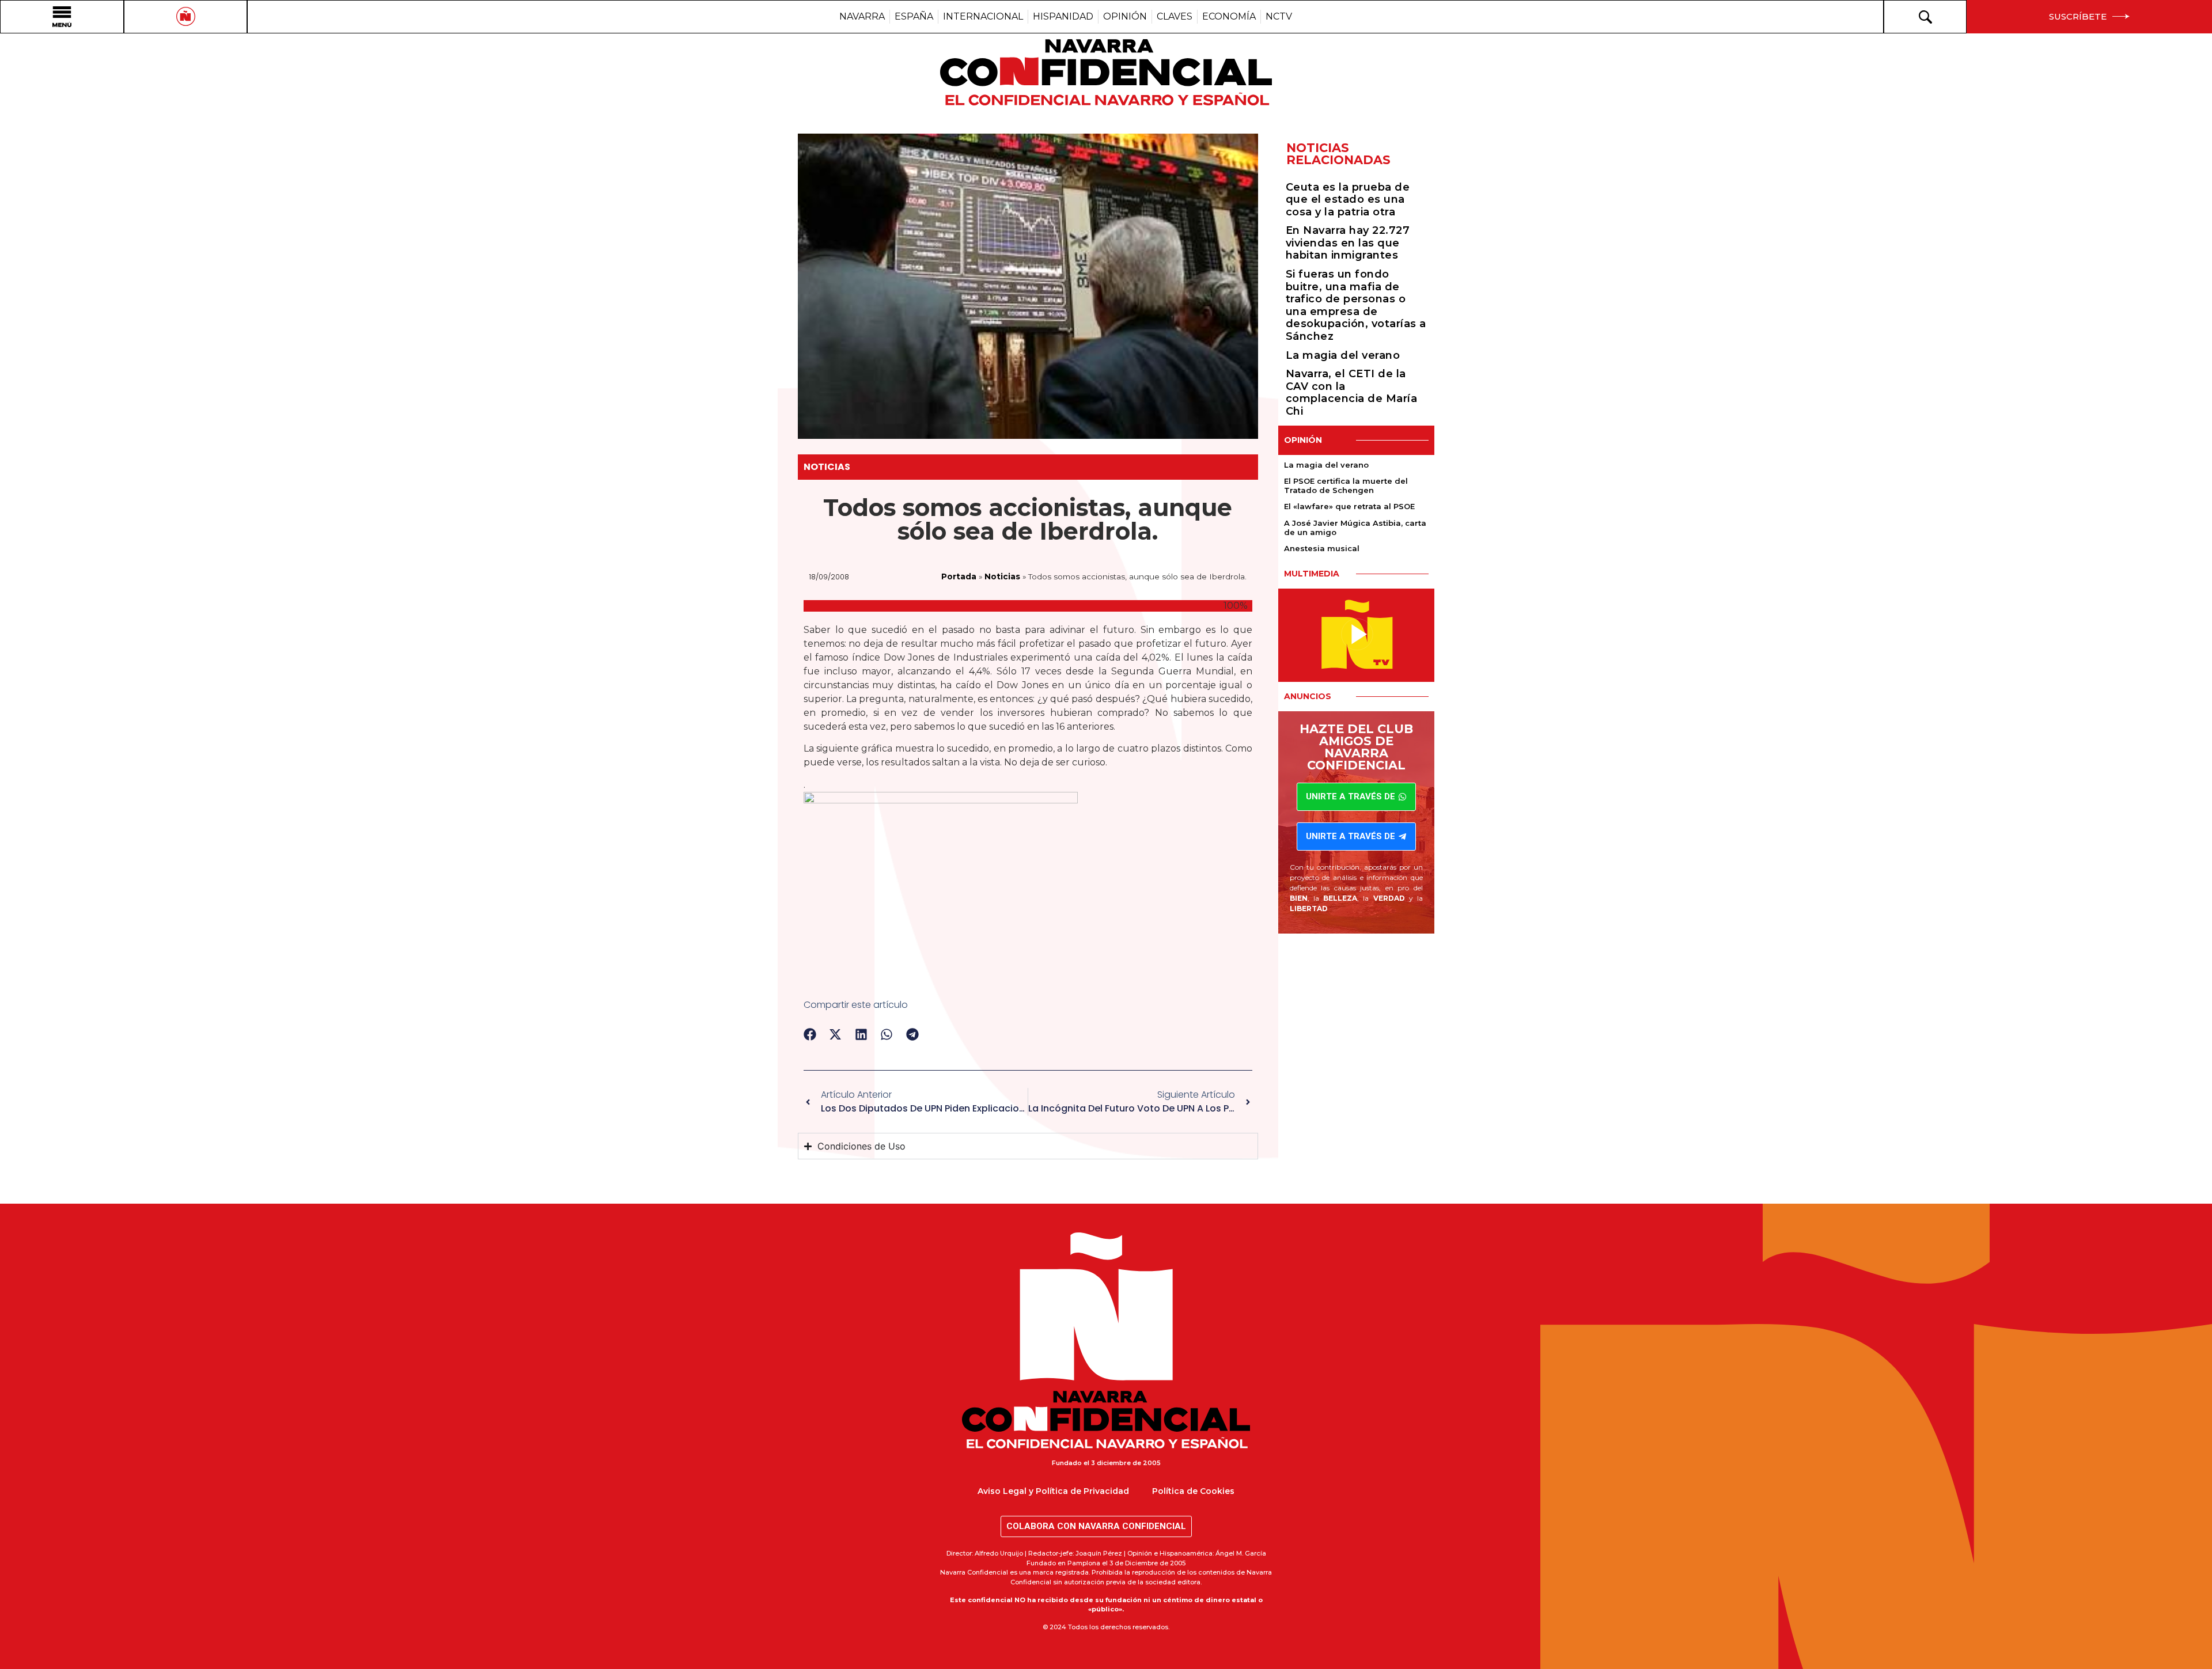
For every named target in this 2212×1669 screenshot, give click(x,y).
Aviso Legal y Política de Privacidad (1053, 1491)
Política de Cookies (1193, 1491)
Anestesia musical (1322, 548)
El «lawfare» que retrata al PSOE (1349, 506)
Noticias (827, 467)
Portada (959, 576)
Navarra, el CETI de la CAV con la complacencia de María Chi (1352, 392)
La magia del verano (1343, 355)
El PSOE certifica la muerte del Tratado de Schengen (1346, 485)
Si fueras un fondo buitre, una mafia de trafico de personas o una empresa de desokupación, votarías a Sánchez (1356, 305)
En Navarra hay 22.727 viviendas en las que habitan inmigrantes (1348, 243)
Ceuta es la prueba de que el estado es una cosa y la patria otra (1348, 200)
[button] (810, 1035)
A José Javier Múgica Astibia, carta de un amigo (1355, 528)
